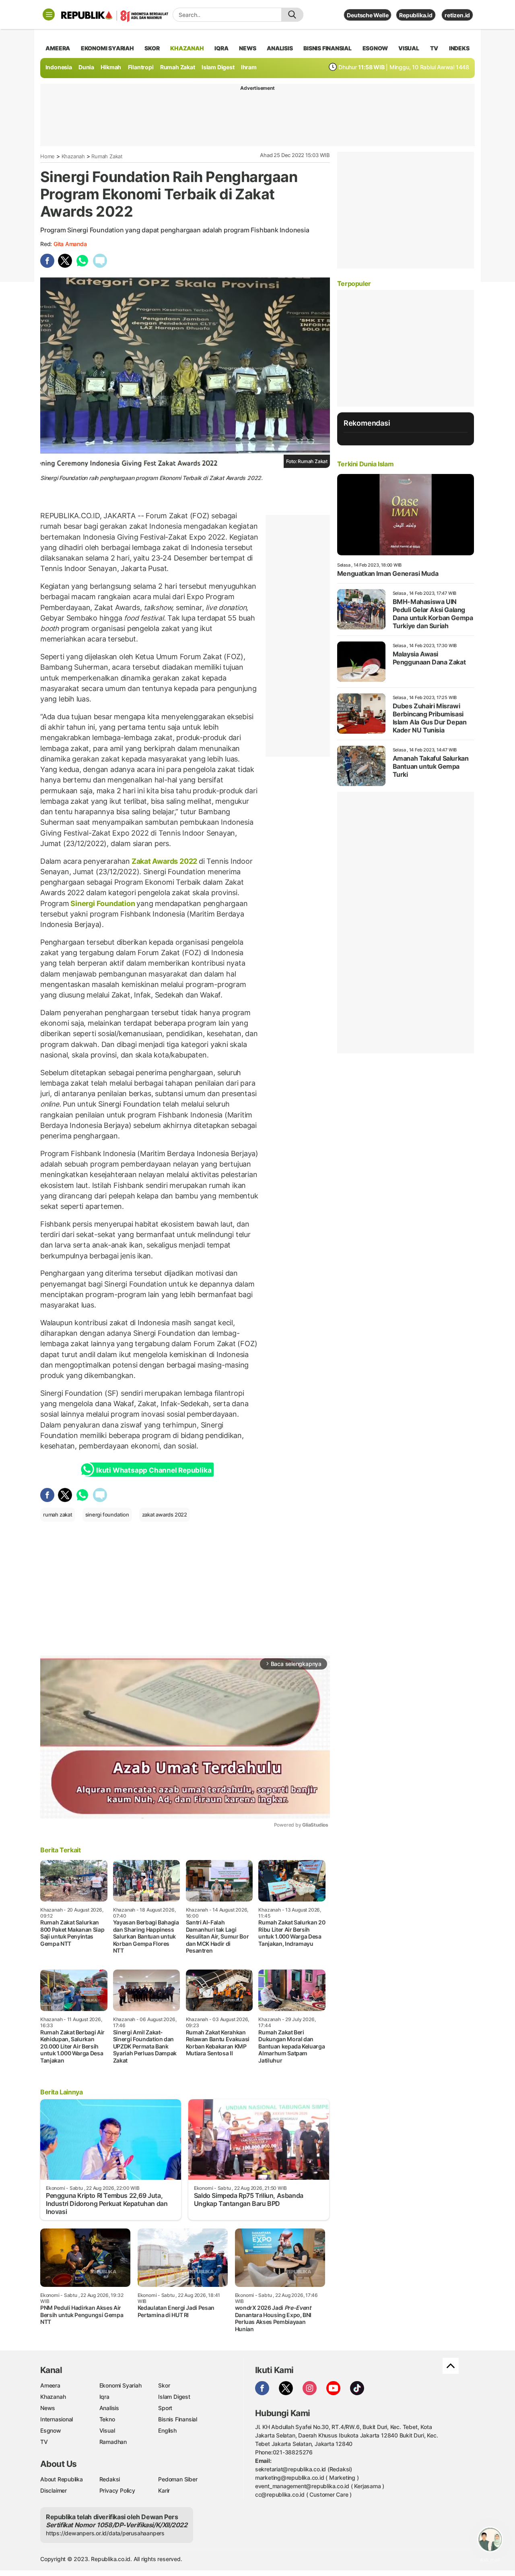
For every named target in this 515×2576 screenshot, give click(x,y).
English (167, 2430)
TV (434, 48)
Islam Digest (218, 67)
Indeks (459, 48)
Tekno (107, 2419)
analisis (280, 48)
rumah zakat (58, 1515)
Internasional (57, 2419)
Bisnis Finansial (328, 48)
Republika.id (416, 15)
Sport (165, 2408)
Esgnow (51, 2430)
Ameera (50, 2385)
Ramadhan (113, 2442)
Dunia (86, 67)
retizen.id (457, 15)
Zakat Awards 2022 (164, 861)
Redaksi (110, 2479)
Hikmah (111, 67)
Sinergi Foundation (103, 903)
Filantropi (141, 67)
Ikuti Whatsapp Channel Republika (154, 1470)
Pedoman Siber (178, 2479)
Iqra (104, 2397)
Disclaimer (54, 2490)
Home (47, 156)
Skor (164, 2385)
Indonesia (59, 67)
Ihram (249, 67)
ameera (58, 48)
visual (409, 48)
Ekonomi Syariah (107, 48)
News (48, 2408)
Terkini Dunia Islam (365, 464)
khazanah (187, 48)
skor (152, 48)
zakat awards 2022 (165, 1515)
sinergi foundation (107, 1515)
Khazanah (73, 156)
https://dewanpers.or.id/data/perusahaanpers (105, 2533)
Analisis (109, 2408)
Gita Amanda (70, 244)
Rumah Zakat (178, 67)
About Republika (62, 2479)
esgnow (375, 48)
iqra (221, 48)
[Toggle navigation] (49, 14)
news (247, 48)
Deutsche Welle (368, 15)
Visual (107, 2430)
